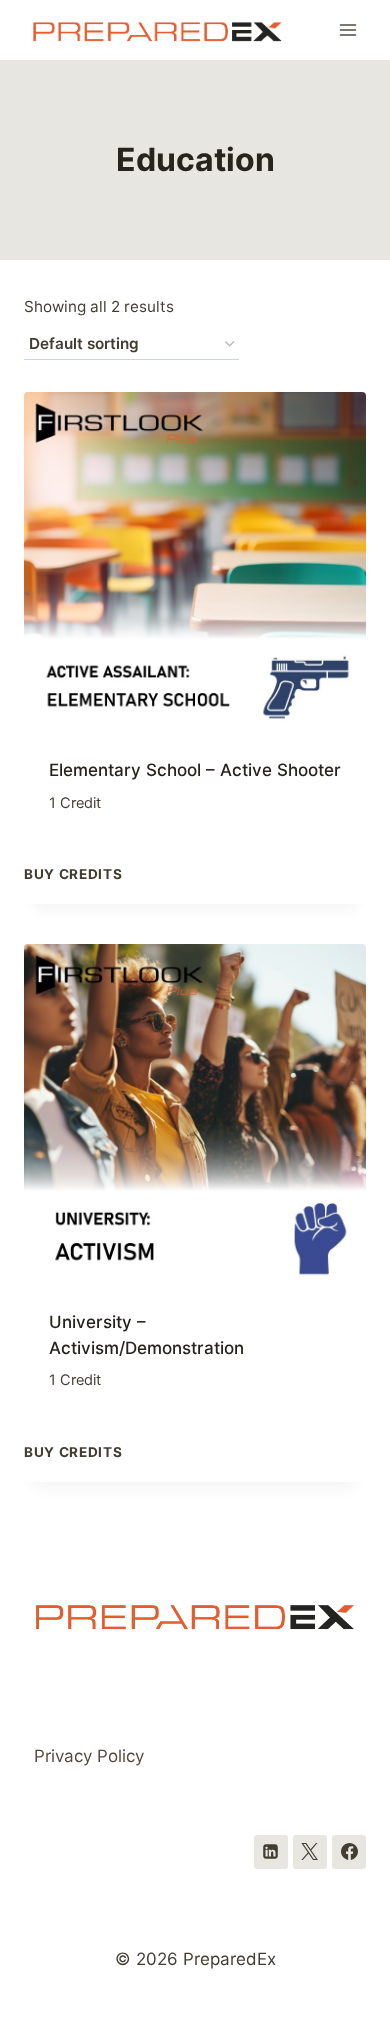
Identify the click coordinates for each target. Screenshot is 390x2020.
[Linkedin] (271, 1852)
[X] (310, 1852)
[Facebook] (349, 1852)
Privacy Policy (89, 1756)
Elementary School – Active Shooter (195, 770)
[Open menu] (347, 29)
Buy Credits (73, 874)
